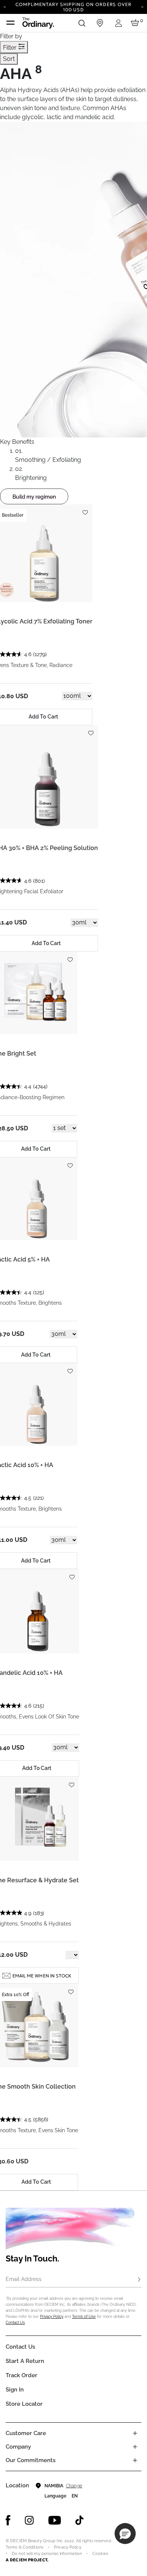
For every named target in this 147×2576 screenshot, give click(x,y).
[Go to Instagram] (29, 2520)
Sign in (15, 2390)
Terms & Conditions (24, 2547)
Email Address (24, 2279)
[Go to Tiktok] (80, 2520)
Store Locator (24, 2404)
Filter (11, 48)
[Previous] (5, 6)
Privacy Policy (52, 2317)
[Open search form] (82, 23)
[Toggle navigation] (11, 23)
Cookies (100, 2554)
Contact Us (15, 2323)
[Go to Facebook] (8, 2520)
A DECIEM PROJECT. (27, 2560)
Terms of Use (84, 2317)
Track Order (21, 2375)
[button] (125, 2534)
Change (74, 2486)
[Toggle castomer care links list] (135, 2433)
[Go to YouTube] (55, 2520)
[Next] (142, 6)
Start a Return (25, 2361)
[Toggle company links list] (135, 2447)
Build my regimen (34, 497)
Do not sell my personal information (47, 2554)
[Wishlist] (85, 509)
